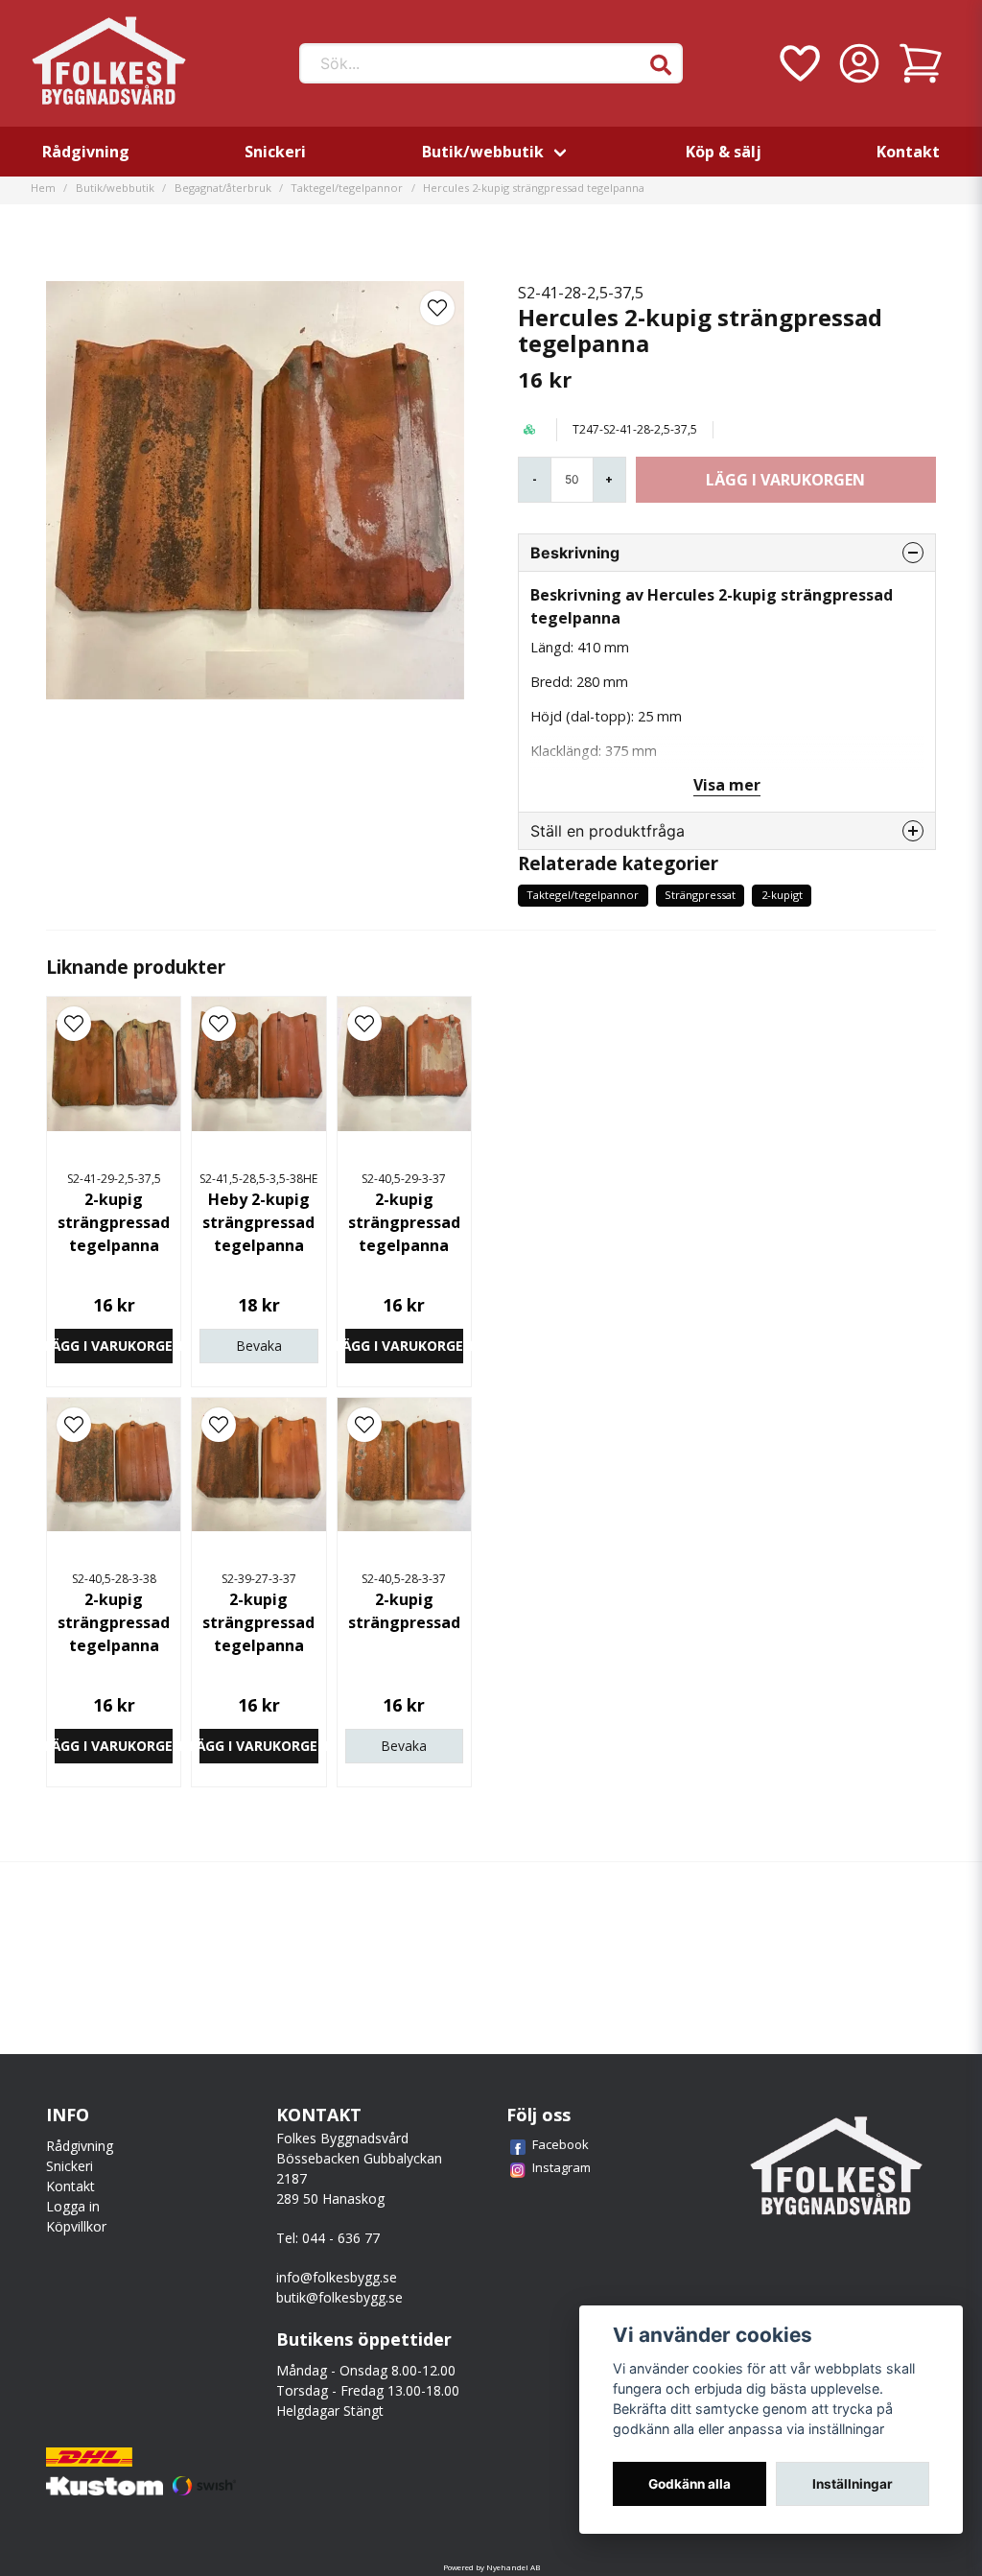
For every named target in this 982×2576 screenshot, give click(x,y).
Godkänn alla (690, 2484)
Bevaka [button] (259, 1346)
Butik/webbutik (483, 152)
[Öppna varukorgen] (921, 63)
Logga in (73, 2206)
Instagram (561, 2167)
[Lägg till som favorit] (798, 63)
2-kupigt (782, 895)
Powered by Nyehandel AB (491, 2567)
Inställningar (853, 2484)
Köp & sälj (724, 152)
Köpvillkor (76, 2226)
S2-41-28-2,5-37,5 (581, 293)
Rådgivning (86, 152)
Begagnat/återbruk (223, 188)
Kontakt (908, 152)
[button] (661, 65)
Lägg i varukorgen (114, 1346)
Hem (43, 188)
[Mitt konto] (859, 63)
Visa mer (727, 785)
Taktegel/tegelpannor (347, 188)
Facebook (561, 2144)
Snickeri (275, 152)
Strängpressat (700, 895)
